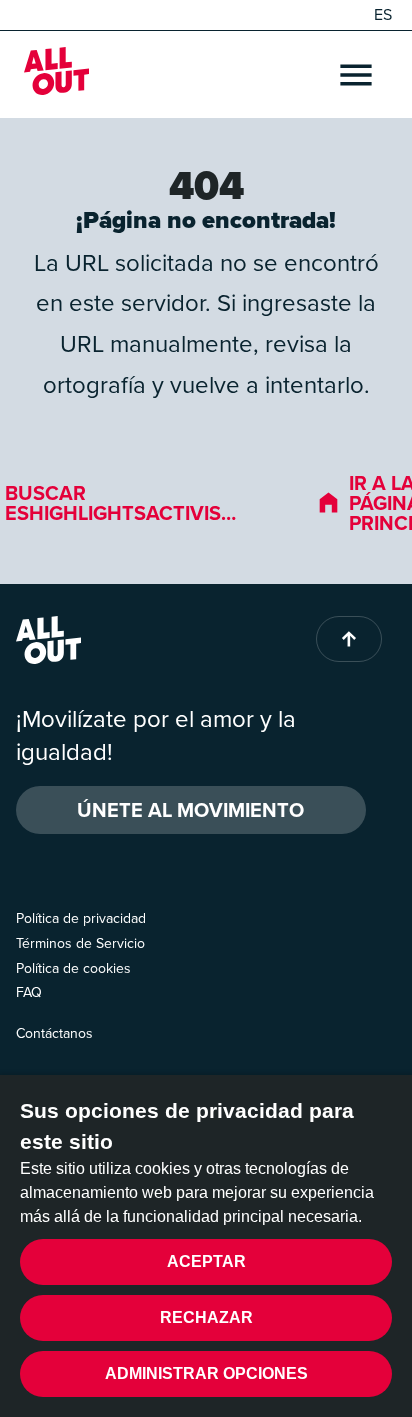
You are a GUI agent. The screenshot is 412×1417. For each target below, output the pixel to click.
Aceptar (206, 1261)
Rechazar (206, 1317)
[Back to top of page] (349, 639)
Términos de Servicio (80, 943)
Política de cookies (73, 968)
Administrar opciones (206, 1373)
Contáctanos (54, 1033)
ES (383, 15)
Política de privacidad (81, 918)
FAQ (29, 992)
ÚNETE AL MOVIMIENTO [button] (190, 810)
